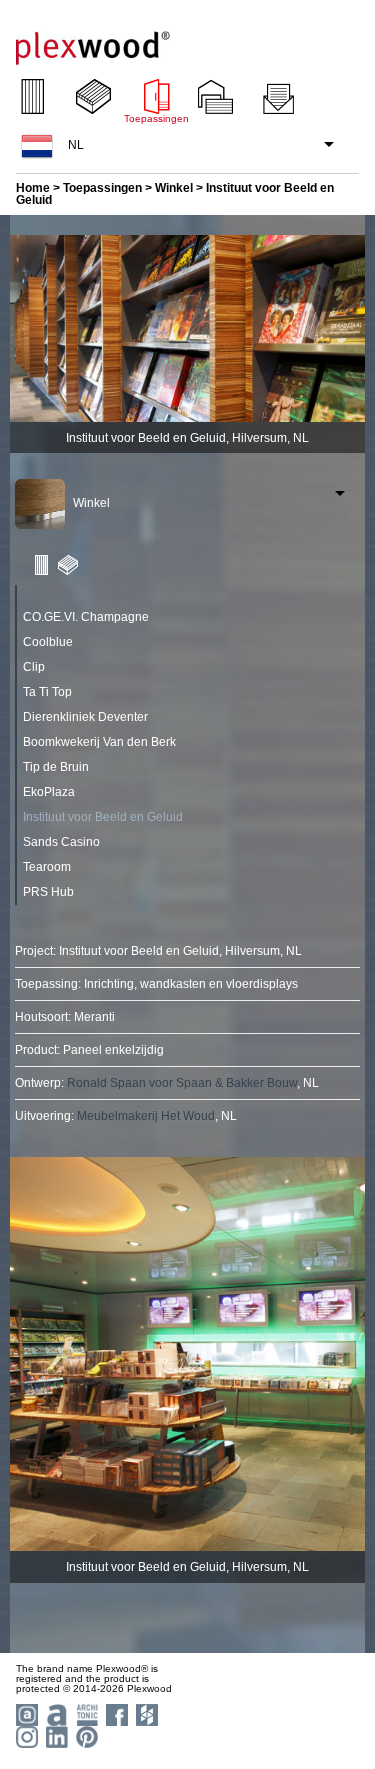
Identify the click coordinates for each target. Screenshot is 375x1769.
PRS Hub (48, 892)
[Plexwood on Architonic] (84, 1713)
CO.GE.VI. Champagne (86, 617)
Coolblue (48, 642)
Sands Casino (61, 842)
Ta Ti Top (47, 692)
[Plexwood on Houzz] (144, 1713)
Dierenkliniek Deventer (85, 717)
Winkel (174, 188)
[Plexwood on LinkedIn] (54, 1735)
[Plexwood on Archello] (24, 1713)
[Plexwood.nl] (93, 40)
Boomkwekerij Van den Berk (99, 742)
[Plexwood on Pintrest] (84, 1735)
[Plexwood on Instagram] (24, 1735)
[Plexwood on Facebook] (114, 1713)
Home (33, 188)
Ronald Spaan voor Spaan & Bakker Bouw (182, 1083)
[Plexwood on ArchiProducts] (54, 1713)
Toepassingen (102, 188)
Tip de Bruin (56, 767)
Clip (34, 667)
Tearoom (47, 867)
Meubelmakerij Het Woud (146, 1116)
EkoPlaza (49, 792)
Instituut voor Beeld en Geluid (103, 817)
